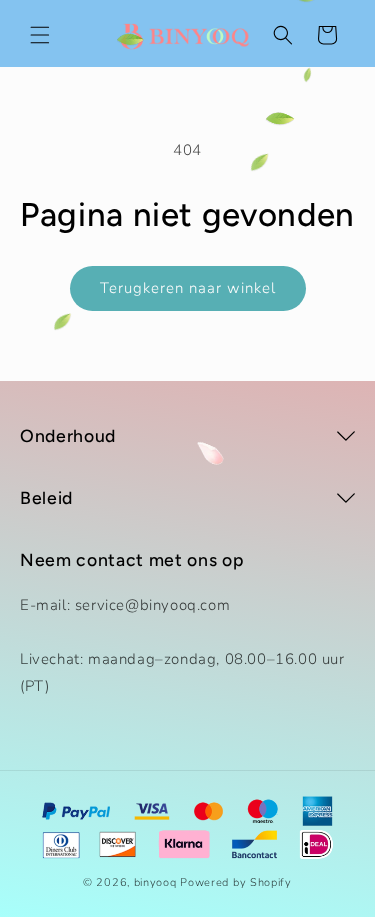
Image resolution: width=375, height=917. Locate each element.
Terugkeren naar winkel (188, 288)
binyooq (155, 882)
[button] (40, 35)
